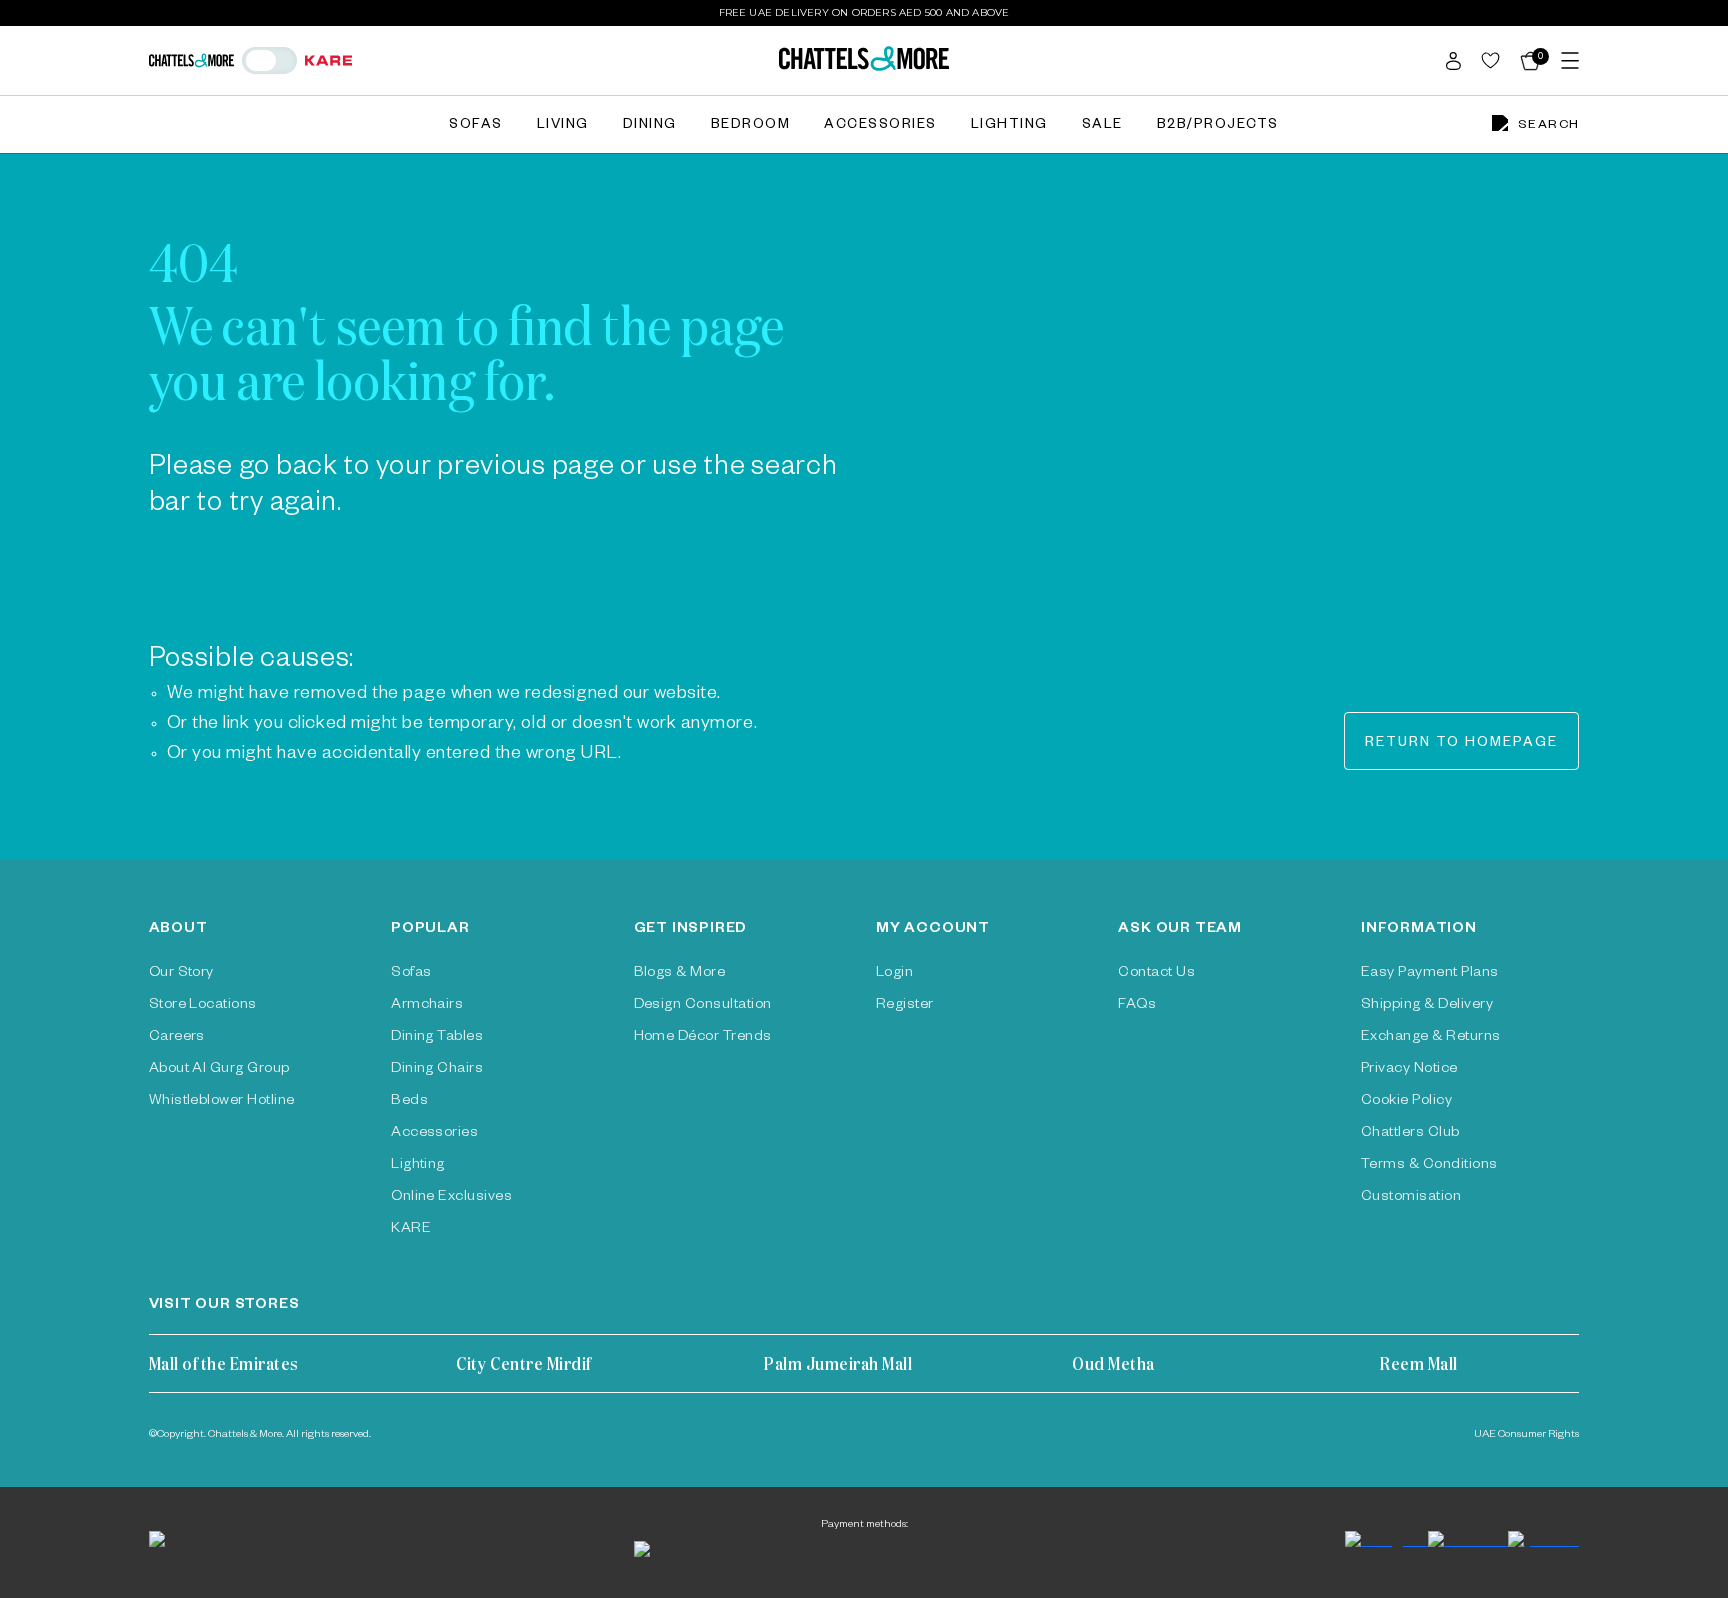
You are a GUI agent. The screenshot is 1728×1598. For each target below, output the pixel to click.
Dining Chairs (437, 1070)
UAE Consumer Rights (1526, 1435)
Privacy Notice (1409, 1070)
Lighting (1009, 126)
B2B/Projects (1218, 126)
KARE (411, 1230)
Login (894, 974)
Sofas (476, 126)
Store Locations (203, 1006)
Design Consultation (703, 1006)
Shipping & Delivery (1427, 1006)
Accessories (880, 126)
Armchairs (427, 1006)
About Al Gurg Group (219, 1070)
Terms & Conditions (1429, 1166)
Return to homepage (1461, 744)
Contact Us (1156, 974)
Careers (177, 1038)
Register (905, 1006)
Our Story (181, 974)
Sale (1102, 126)
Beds (409, 1102)
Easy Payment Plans (1430, 974)
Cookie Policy (1406, 1102)
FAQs (1137, 1006)
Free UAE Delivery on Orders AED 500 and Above (864, 12)
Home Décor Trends (703, 1038)
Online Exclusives (451, 1198)
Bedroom (751, 126)
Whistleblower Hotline (222, 1102)
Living (563, 126)
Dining (650, 126)
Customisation (1411, 1198)
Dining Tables (437, 1038)
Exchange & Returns (1431, 1038)
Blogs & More (680, 974)
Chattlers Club (1410, 1134)
